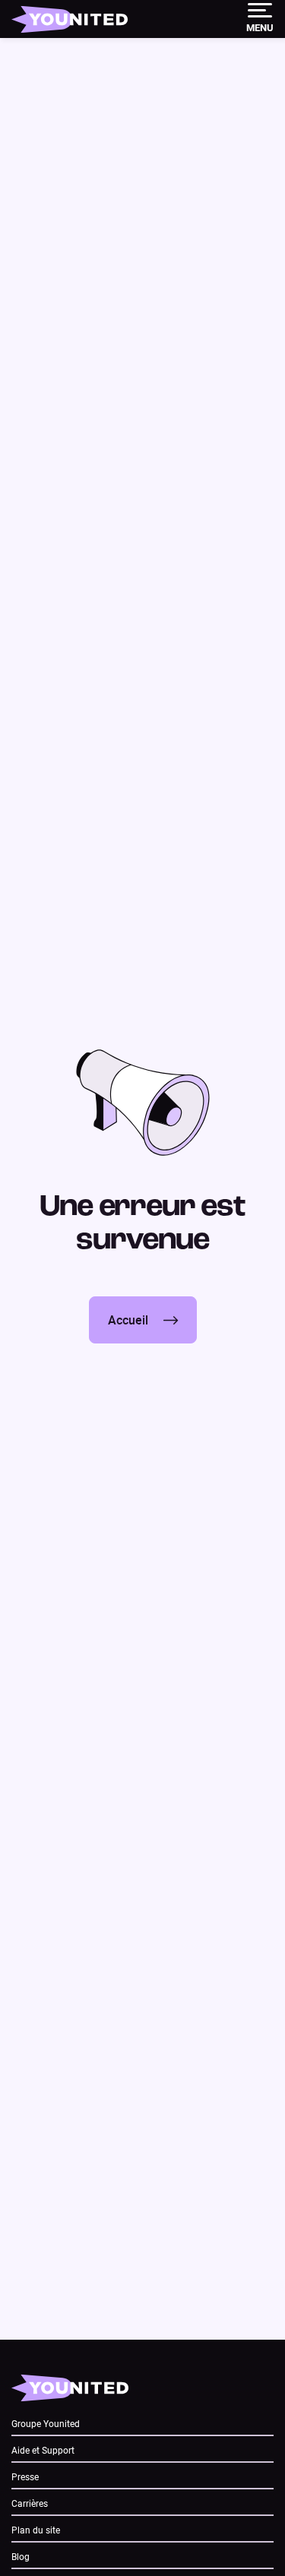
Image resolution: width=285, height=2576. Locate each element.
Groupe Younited (46, 2424)
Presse (25, 2477)
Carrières (30, 2504)
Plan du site (36, 2530)
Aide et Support (43, 2451)
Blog (21, 2557)
